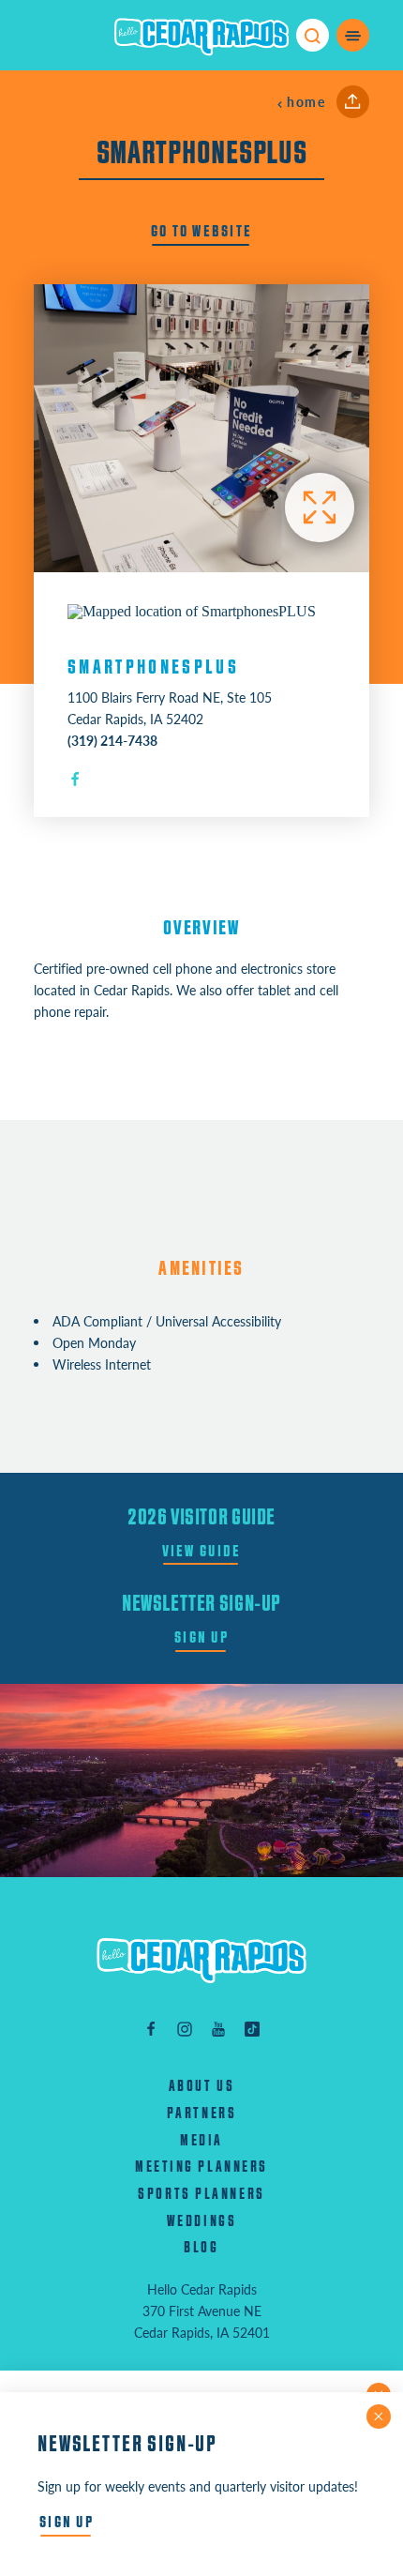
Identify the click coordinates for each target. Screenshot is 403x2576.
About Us (201, 2086)
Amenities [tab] (201, 1269)
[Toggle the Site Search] (313, 35)
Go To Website (202, 231)
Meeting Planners (201, 2167)
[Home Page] (201, 1961)
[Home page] (201, 36)
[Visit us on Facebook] (151, 2029)
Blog (201, 2248)
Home (306, 102)
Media (201, 2141)
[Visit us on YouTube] (218, 2029)
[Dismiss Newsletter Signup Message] (379, 2417)
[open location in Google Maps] (192, 609)
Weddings (201, 2221)
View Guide (202, 1551)
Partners (201, 2114)
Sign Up (201, 1637)
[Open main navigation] (353, 35)
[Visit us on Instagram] (185, 2029)
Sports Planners (201, 2194)
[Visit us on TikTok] (252, 2029)
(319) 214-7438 (112, 740)
